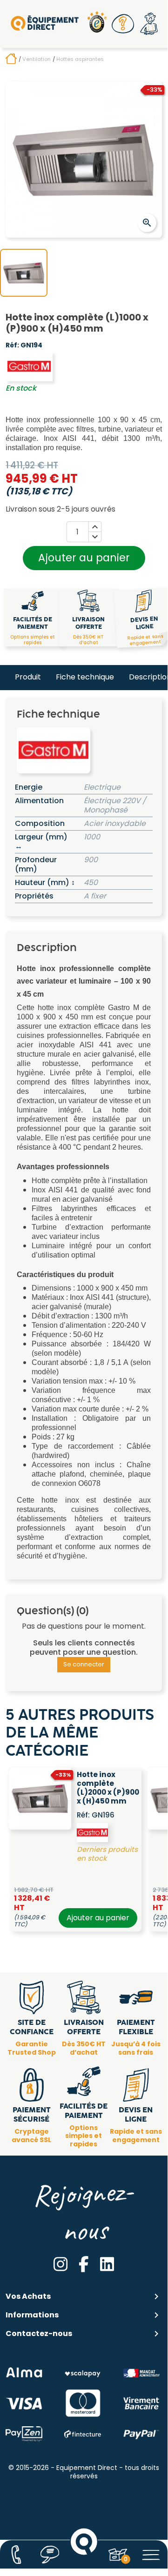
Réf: (12, 346)
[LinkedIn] (107, 2264)
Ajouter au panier (84, 558)
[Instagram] (60, 2264)
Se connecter (84, 1664)
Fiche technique (85, 677)
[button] (123, 24)
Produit (28, 677)
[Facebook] (84, 2264)
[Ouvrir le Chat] (50, 2555)
